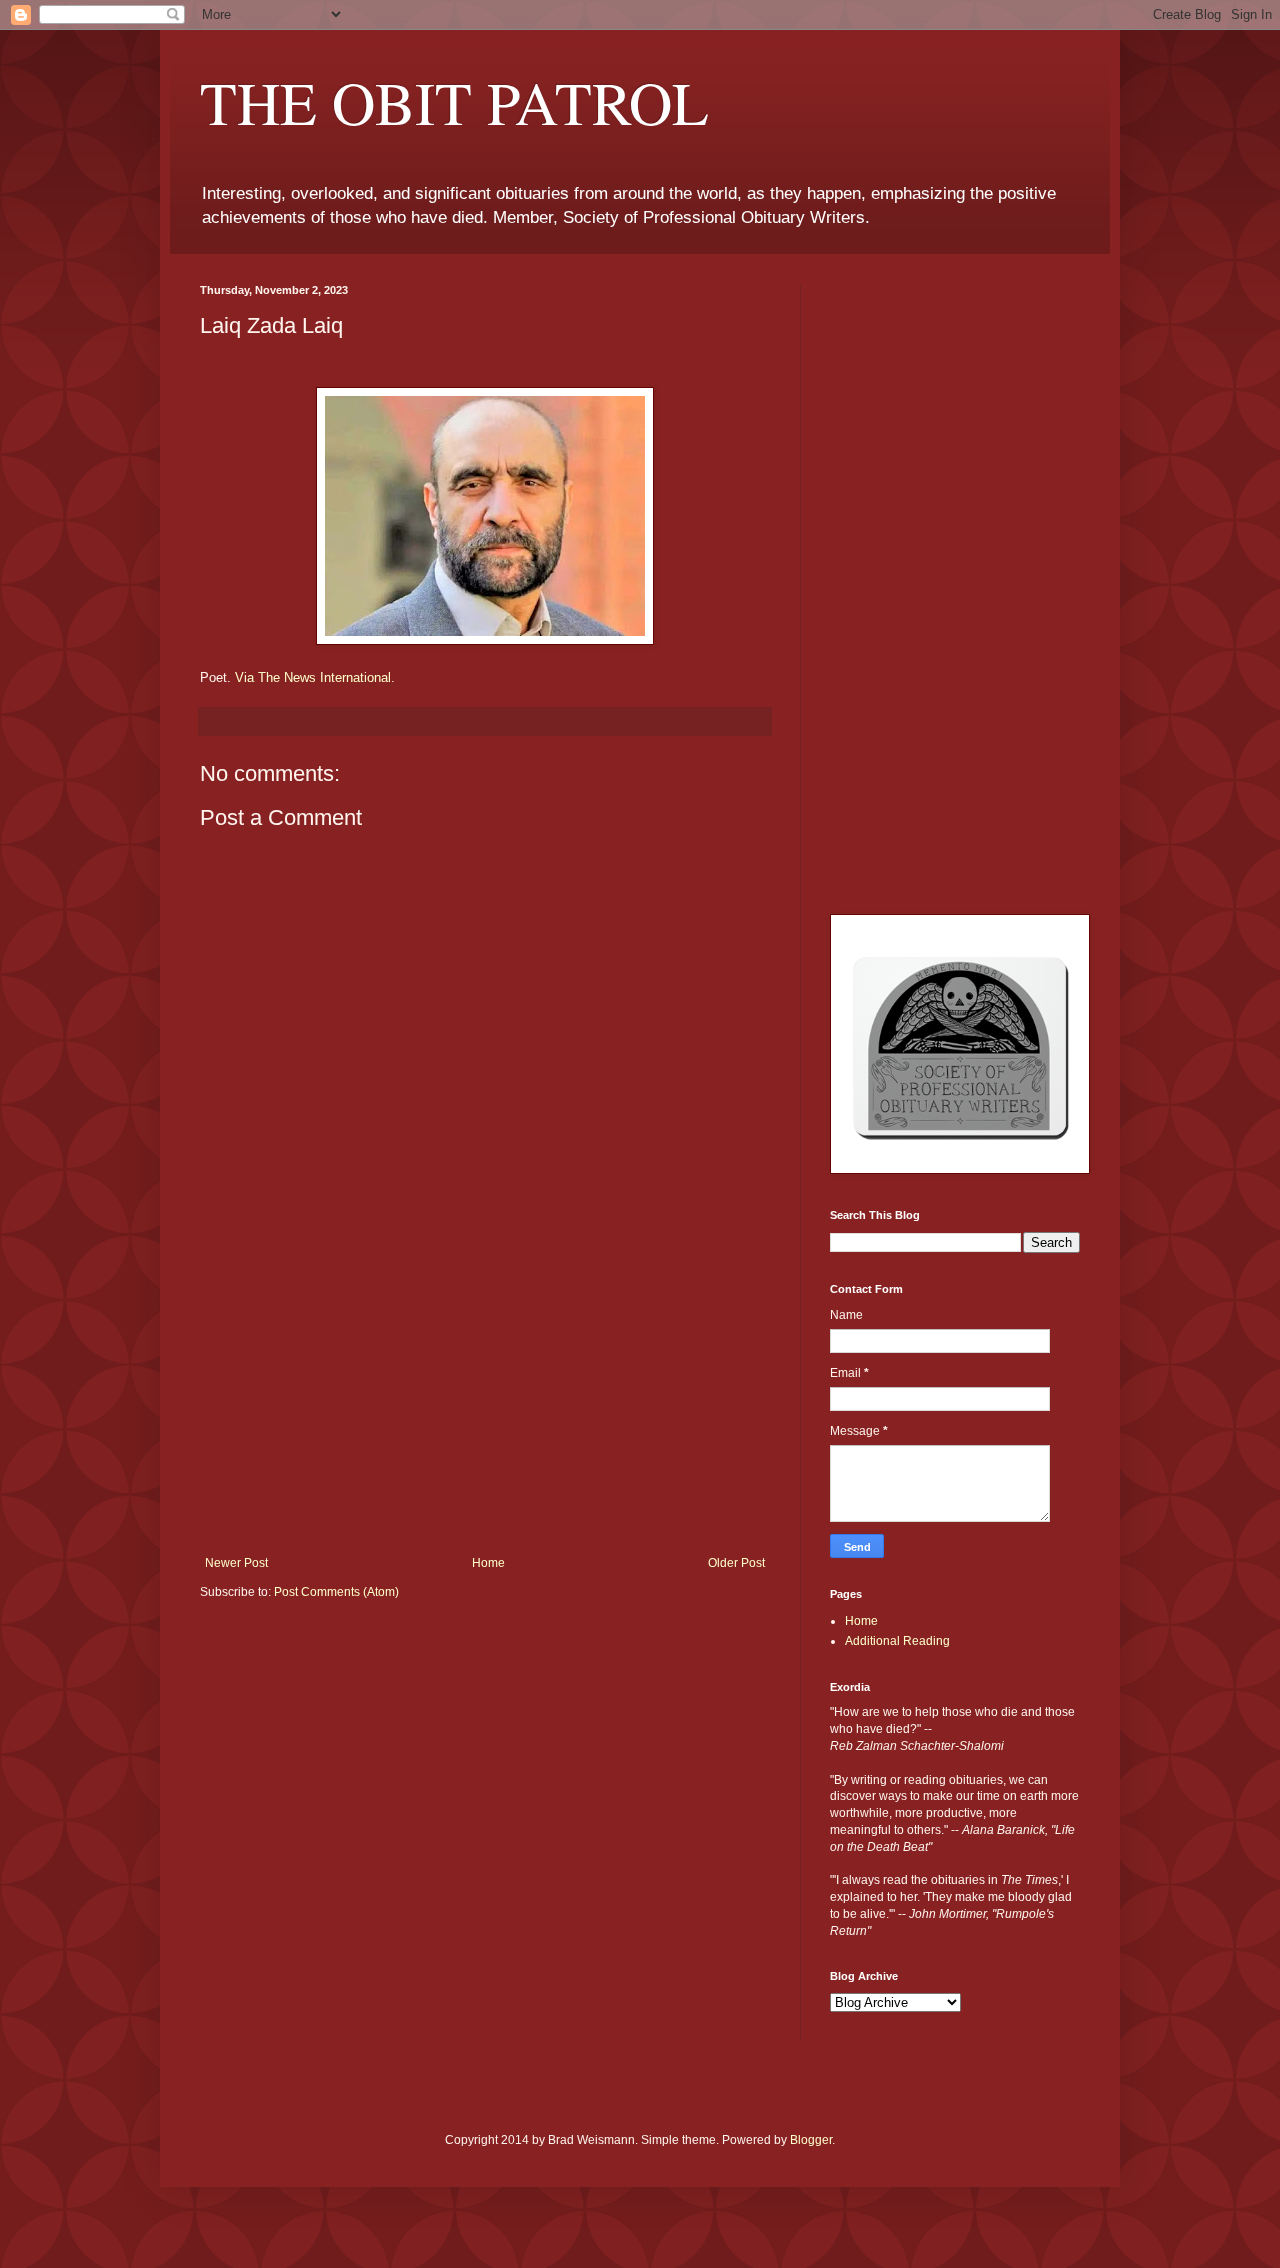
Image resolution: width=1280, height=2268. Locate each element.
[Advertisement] (485, 1406)
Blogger (811, 2140)
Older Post (736, 1563)
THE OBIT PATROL (454, 102)
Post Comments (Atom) (336, 1592)
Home (488, 1563)
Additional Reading (897, 1641)
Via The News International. (315, 677)
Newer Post (236, 1563)
